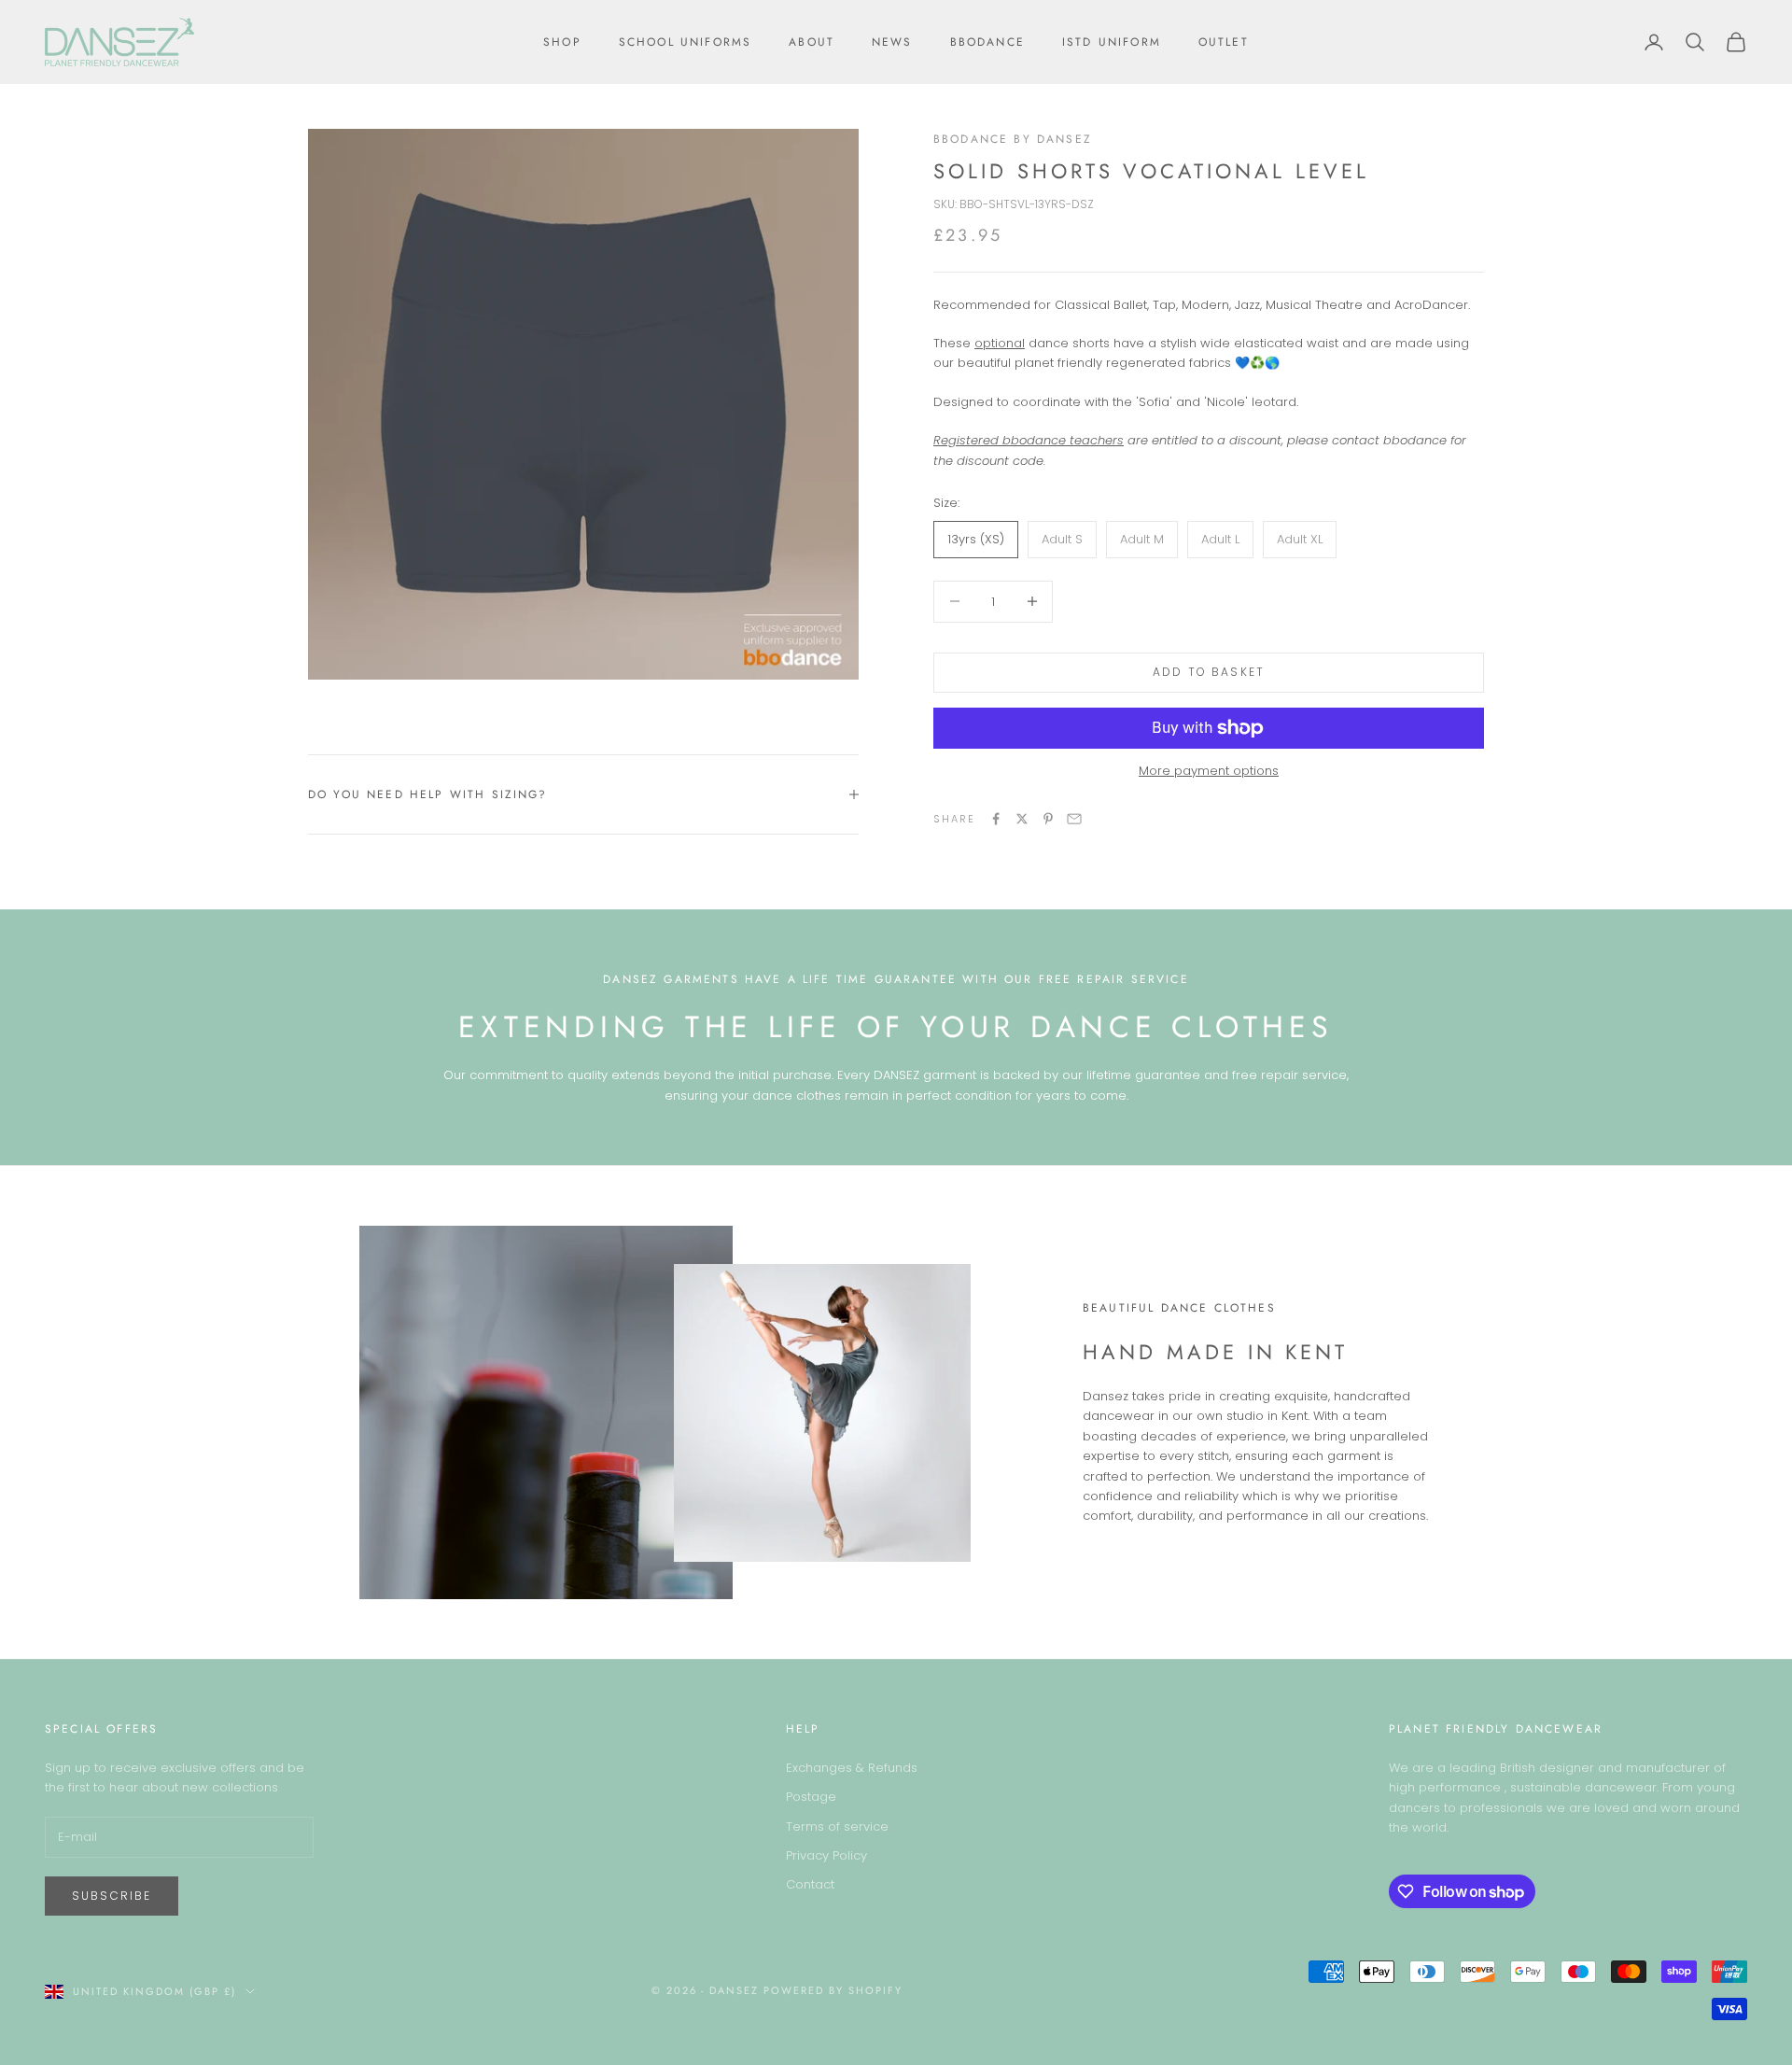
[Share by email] (1074, 819)
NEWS (892, 42)
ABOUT (812, 42)
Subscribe (112, 1896)
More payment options (1209, 771)
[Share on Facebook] (996, 819)
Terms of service (837, 1826)
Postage (811, 1797)
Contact (810, 1884)
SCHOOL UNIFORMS (685, 42)
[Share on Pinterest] (1048, 819)
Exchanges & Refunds (852, 1768)
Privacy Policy (826, 1855)
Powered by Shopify (833, 1990)
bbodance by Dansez (1013, 139)
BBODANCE (987, 42)
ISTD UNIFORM (1112, 42)
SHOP (562, 42)
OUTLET (1224, 42)
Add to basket (1209, 672)
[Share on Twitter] (1022, 819)
